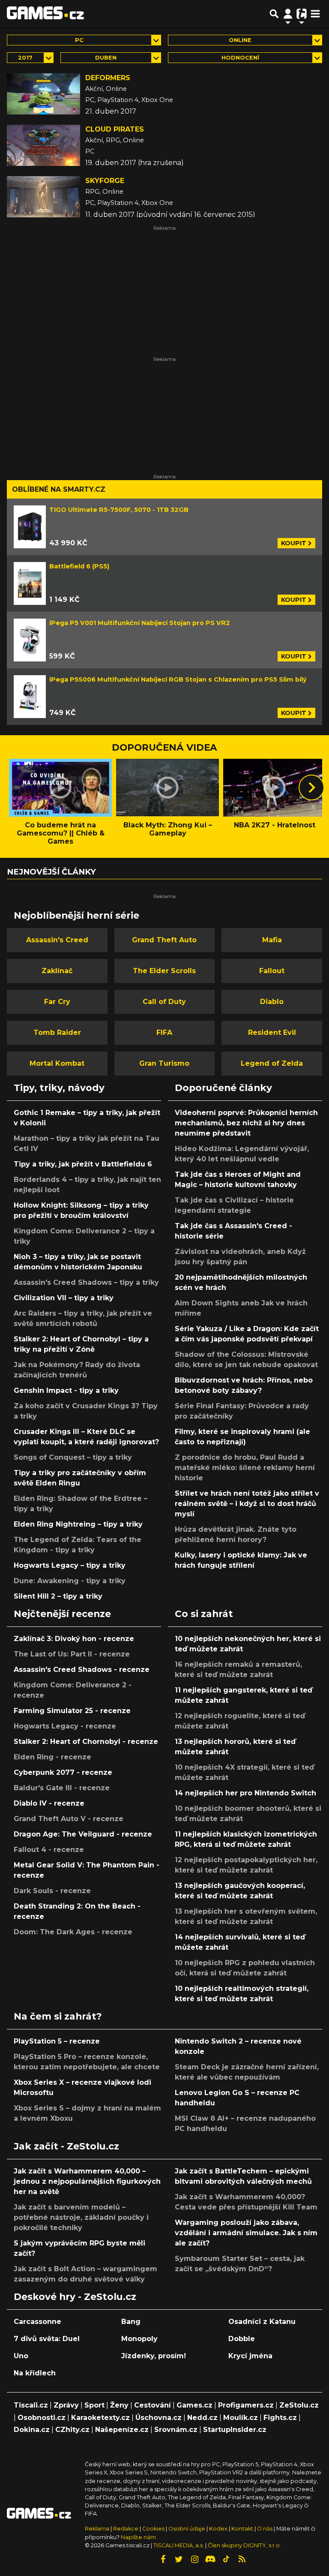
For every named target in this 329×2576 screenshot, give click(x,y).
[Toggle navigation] (315, 14)
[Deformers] (43, 94)
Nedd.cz (202, 2418)
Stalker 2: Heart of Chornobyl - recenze (86, 1742)
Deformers (108, 78)
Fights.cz (280, 2418)
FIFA (164, 1033)
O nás (265, 2529)
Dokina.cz (32, 2430)
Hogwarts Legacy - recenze (65, 1726)
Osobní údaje (187, 2529)
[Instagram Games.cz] (194, 2559)
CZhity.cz (72, 2430)
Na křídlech (35, 2373)
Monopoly (139, 2339)
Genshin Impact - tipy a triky (66, 1390)
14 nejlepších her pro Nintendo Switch (245, 1793)
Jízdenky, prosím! (154, 2356)
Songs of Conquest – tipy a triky (73, 1457)
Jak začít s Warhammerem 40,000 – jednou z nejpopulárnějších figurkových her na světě (87, 2181)
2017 (25, 58)
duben (106, 58)
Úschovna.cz (159, 2418)
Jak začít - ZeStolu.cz (66, 2146)
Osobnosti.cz (42, 2418)
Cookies (153, 2529)
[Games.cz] (45, 14)
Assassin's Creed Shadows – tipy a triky (86, 1282)
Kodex (219, 2529)
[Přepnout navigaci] (288, 14)
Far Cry (57, 1002)
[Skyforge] (43, 197)
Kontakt (243, 2529)
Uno (21, 2356)
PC (79, 40)
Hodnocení (240, 58)
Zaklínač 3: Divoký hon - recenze (74, 1639)
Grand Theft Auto (164, 940)
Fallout (272, 971)
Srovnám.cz (176, 2430)
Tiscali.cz (31, 2405)
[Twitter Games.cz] (179, 2559)
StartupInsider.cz (235, 2430)
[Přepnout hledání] (274, 14)
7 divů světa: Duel (47, 2339)
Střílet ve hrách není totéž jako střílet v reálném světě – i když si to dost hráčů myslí (247, 1504)
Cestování (153, 2405)
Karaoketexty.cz (100, 2418)
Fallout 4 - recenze (49, 1850)
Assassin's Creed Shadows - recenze (82, 1670)
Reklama (97, 2529)
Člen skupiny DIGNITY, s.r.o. (244, 2545)
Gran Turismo (164, 1063)
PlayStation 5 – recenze (57, 2041)
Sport (94, 2405)
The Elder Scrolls (164, 971)
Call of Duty (164, 1002)
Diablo (272, 1002)
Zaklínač (57, 971)
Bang (131, 2322)
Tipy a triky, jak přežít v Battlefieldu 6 (83, 1164)
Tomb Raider (57, 1033)
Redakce (126, 2529)
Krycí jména (250, 2356)
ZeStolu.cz (299, 2405)
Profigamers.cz (246, 2405)
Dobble (242, 2339)
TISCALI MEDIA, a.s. (179, 2545)
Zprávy (66, 2405)
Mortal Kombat (57, 1063)
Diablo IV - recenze (49, 1803)
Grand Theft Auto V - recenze (69, 1819)
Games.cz (194, 2405)
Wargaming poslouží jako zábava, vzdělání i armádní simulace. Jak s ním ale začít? (246, 2233)
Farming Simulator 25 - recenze (72, 1711)
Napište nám (138, 2537)
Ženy (119, 2405)
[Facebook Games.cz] (163, 2559)
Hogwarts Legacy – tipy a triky (70, 1565)
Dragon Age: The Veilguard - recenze (83, 1834)
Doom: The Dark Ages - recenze (73, 1932)
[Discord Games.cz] (210, 2559)
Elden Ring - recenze (52, 1757)
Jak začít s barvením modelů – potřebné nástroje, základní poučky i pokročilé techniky (81, 2217)
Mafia (272, 940)
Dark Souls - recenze (52, 1891)
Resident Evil (272, 1033)
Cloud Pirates (115, 129)
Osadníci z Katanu (262, 2322)
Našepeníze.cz (122, 2430)
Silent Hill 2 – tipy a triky (58, 1596)
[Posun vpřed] (311, 788)
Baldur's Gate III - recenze (62, 1788)
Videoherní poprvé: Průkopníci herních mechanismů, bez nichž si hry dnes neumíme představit (246, 1123)
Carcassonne (37, 2322)
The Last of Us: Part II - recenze (72, 1654)
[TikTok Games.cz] (226, 2559)
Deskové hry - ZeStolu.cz (75, 2296)
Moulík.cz (241, 2418)
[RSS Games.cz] (242, 2559)
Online (240, 40)
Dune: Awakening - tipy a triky (70, 1581)
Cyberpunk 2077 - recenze (63, 1772)
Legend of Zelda (272, 1063)
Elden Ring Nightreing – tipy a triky (78, 1524)
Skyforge (105, 181)
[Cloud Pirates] (43, 145)
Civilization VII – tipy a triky (64, 1298)
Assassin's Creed (57, 940)
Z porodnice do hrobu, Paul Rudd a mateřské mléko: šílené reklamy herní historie (245, 1468)
